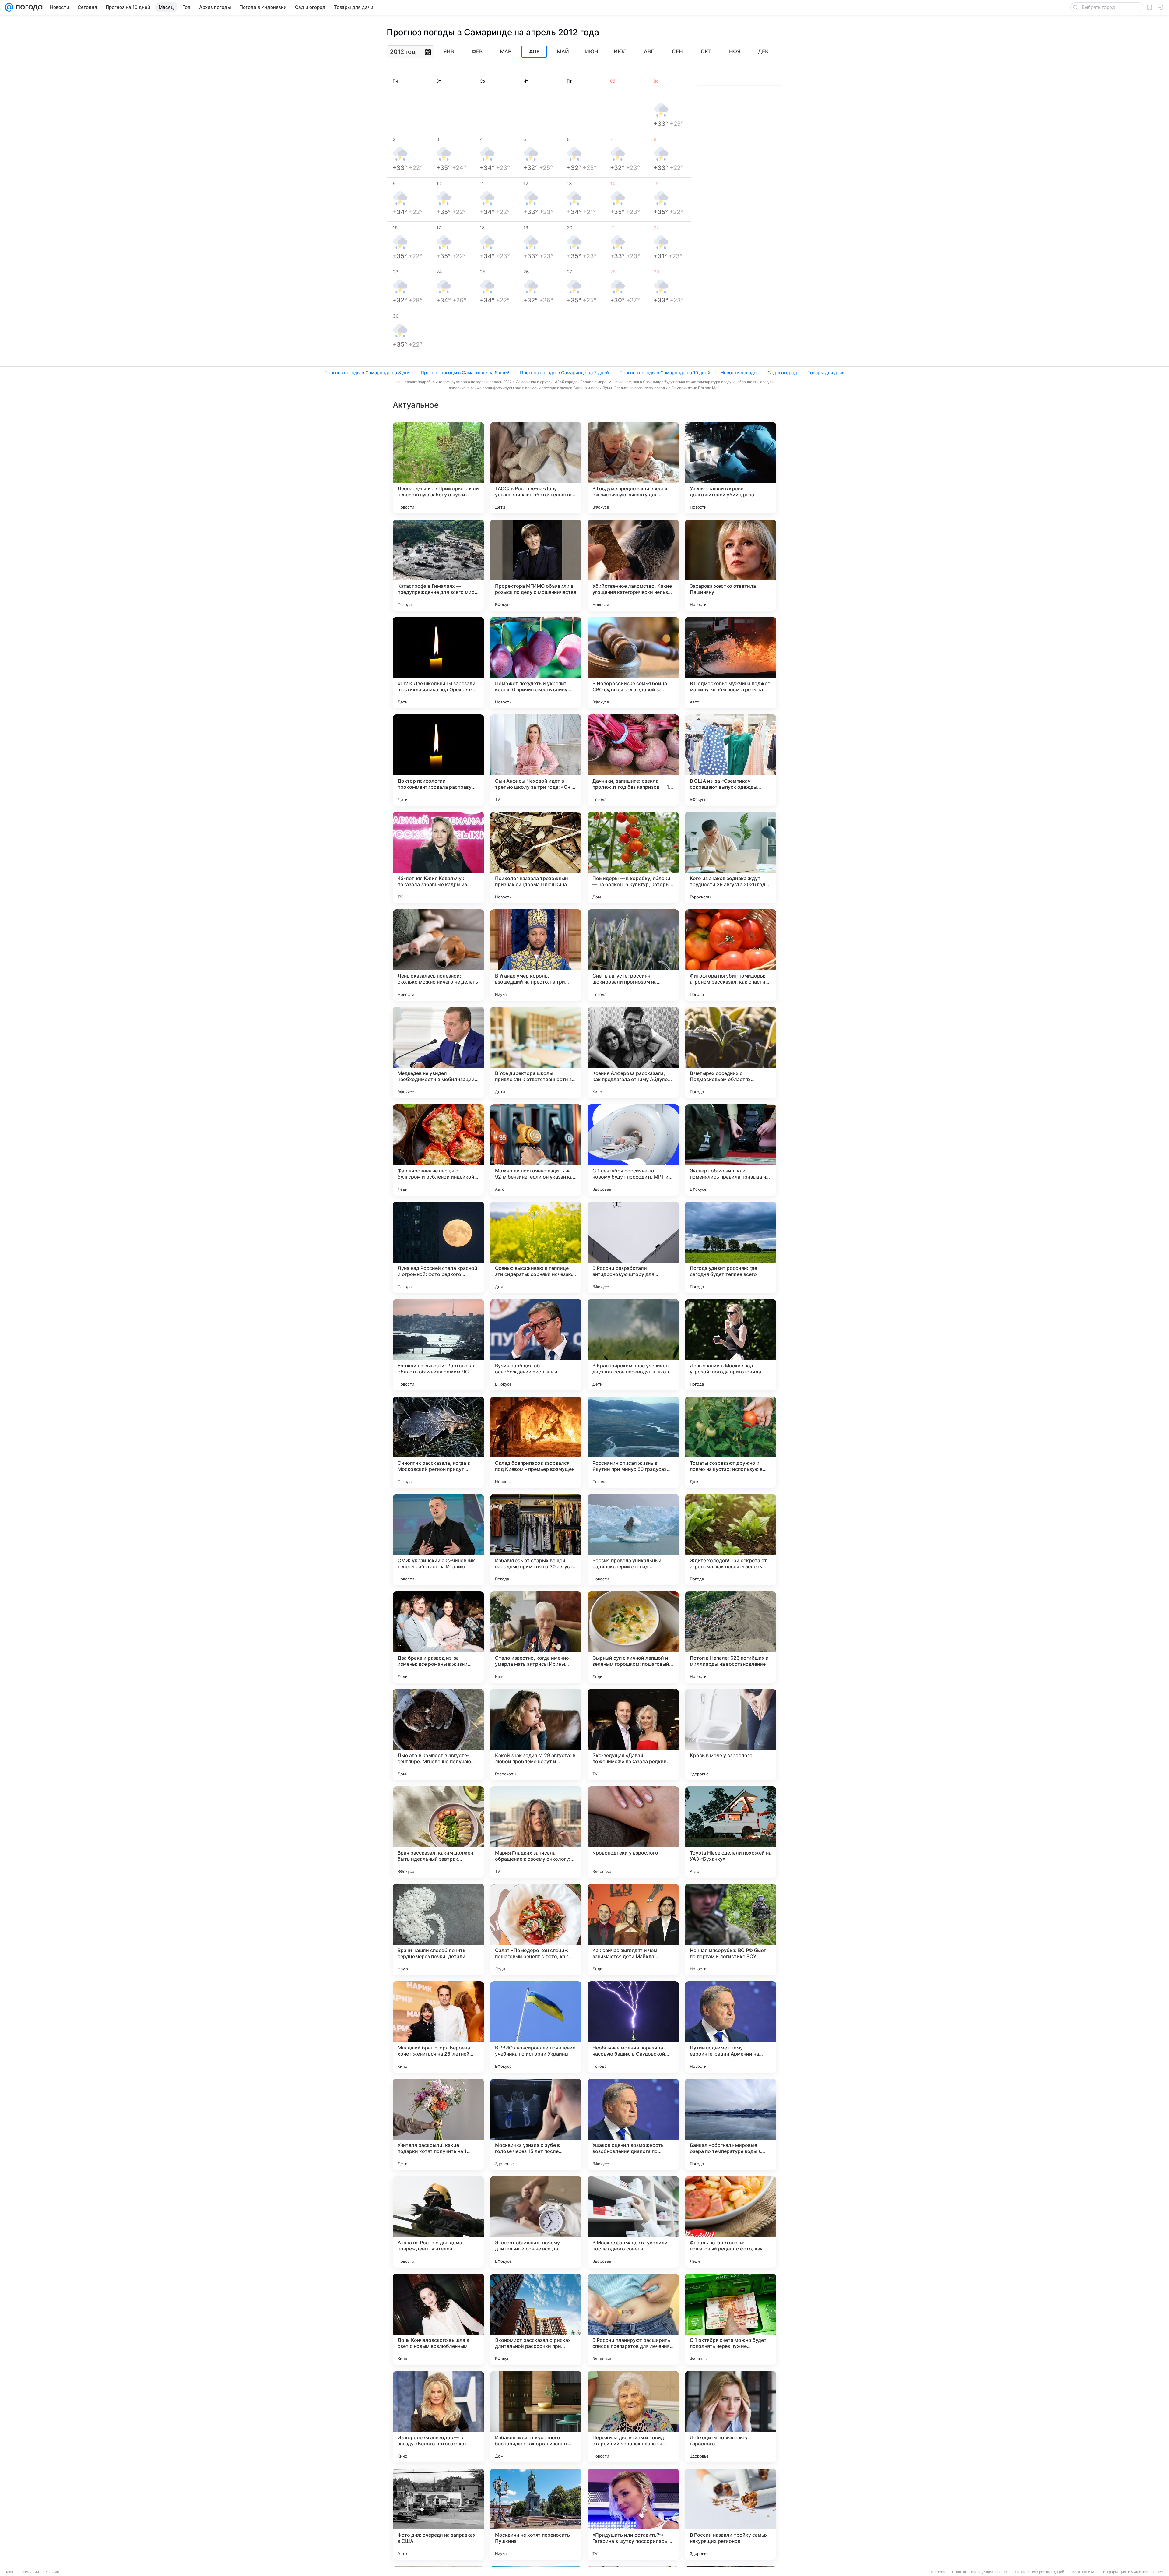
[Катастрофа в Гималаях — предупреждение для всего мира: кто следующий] (438, 565)
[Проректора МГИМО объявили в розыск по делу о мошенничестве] (536, 565)
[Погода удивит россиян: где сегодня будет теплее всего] (731, 1247)
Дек (763, 51)
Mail (10, 2572)
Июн (592, 51)
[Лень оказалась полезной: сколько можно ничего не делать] (438, 955)
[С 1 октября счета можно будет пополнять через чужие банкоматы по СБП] (731, 2319)
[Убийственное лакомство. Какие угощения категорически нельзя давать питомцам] (633, 565)
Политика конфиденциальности (980, 2572)
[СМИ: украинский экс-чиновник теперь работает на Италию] (438, 1540)
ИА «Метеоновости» (1146, 2572)
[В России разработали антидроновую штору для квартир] (633, 1247)
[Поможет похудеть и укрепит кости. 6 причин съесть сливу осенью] (536, 663)
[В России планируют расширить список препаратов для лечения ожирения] (633, 2319)
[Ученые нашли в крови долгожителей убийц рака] (731, 468)
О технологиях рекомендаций (1039, 2572)
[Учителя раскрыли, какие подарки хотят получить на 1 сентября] (438, 2124)
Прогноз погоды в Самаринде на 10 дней (665, 373)
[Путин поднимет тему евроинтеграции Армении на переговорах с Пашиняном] (731, 2027)
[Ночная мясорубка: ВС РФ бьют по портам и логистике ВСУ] (731, 1929)
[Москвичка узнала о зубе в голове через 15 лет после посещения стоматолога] (536, 2124)
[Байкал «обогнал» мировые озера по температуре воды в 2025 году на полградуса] (731, 2124)
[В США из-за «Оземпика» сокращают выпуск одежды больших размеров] (731, 760)
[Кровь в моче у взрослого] (731, 1735)
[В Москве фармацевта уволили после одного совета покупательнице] (633, 2222)
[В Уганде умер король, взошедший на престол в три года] (536, 955)
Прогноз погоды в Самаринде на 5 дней (465, 373)
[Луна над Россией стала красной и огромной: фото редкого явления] (438, 1247)
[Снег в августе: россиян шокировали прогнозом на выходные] (633, 955)
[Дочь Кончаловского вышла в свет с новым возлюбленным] (438, 2319)
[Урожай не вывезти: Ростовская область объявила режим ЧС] (438, 1345)
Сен (677, 51)
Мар (506, 51)
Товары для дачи (826, 373)
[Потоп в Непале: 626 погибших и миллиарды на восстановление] (731, 1637)
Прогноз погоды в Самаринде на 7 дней (564, 373)
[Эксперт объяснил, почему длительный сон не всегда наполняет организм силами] (536, 2222)
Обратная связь (1084, 2572)
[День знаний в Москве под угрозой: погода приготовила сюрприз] (731, 1345)
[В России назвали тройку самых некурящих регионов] (731, 2514)
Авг (649, 51)
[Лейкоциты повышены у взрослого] (731, 2417)
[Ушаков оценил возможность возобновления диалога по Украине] (633, 2124)
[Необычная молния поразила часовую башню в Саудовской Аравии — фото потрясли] (633, 2027)
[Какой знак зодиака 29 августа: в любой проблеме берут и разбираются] (536, 1735)
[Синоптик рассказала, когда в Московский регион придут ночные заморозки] (438, 1442)
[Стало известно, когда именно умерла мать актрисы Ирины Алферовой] (536, 1637)
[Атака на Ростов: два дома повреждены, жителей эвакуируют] (438, 2222)
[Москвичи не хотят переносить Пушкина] (536, 2514)
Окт (706, 51)
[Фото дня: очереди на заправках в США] (438, 2514)
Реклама (52, 2572)
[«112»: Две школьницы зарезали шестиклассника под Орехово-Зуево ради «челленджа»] (438, 663)
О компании (29, 2572)
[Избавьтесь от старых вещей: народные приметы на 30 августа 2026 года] (536, 1540)
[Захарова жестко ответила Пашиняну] (731, 565)
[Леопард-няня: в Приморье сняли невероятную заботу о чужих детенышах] (438, 468)
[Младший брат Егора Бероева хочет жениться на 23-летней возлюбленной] (438, 2027)
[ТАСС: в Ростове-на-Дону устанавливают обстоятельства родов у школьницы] (536, 468)
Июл (620, 51)
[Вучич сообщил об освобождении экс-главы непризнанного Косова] (536, 1345)
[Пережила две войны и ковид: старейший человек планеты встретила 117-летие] (633, 2417)
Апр (534, 52)
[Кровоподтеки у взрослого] (633, 1832)
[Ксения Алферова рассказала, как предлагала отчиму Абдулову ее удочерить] (633, 1052)
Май (563, 51)
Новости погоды (739, 373)
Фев (477, 51)
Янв (449, 51)
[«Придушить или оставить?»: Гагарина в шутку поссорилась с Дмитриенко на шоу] (633, 2514)
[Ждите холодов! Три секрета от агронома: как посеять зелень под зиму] (731, 1540)
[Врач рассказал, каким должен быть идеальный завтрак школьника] (438, 1832)
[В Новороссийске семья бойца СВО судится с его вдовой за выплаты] (633, 663)
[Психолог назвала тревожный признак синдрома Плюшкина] (536, 858)
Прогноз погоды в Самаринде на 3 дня (367, 373)
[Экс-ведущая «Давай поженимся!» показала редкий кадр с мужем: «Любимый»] (633, 1735)
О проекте (938, 2572)
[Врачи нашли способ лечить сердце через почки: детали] (438, 1929)
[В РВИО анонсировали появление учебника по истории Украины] (536, 2027)
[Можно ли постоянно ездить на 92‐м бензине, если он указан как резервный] (536, 1150)
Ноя (735, 51)
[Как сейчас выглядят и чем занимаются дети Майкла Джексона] (633, 1929)
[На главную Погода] (28, 7)
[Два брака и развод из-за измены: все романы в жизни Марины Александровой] (438, 1637)
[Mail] (9, 7)
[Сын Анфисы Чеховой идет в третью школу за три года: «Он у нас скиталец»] (536, 760)
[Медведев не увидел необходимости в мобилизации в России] (438, 1052)
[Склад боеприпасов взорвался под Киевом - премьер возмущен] (536, 1442)
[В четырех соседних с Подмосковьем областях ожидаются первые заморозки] (731, 1052)
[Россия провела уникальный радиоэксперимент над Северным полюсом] (633, 1540)
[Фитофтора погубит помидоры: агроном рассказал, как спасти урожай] (731, 955)
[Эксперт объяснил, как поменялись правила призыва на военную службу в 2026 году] (731, 1150)
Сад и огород (782, 373)
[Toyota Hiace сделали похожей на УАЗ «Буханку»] (731, 1832)
